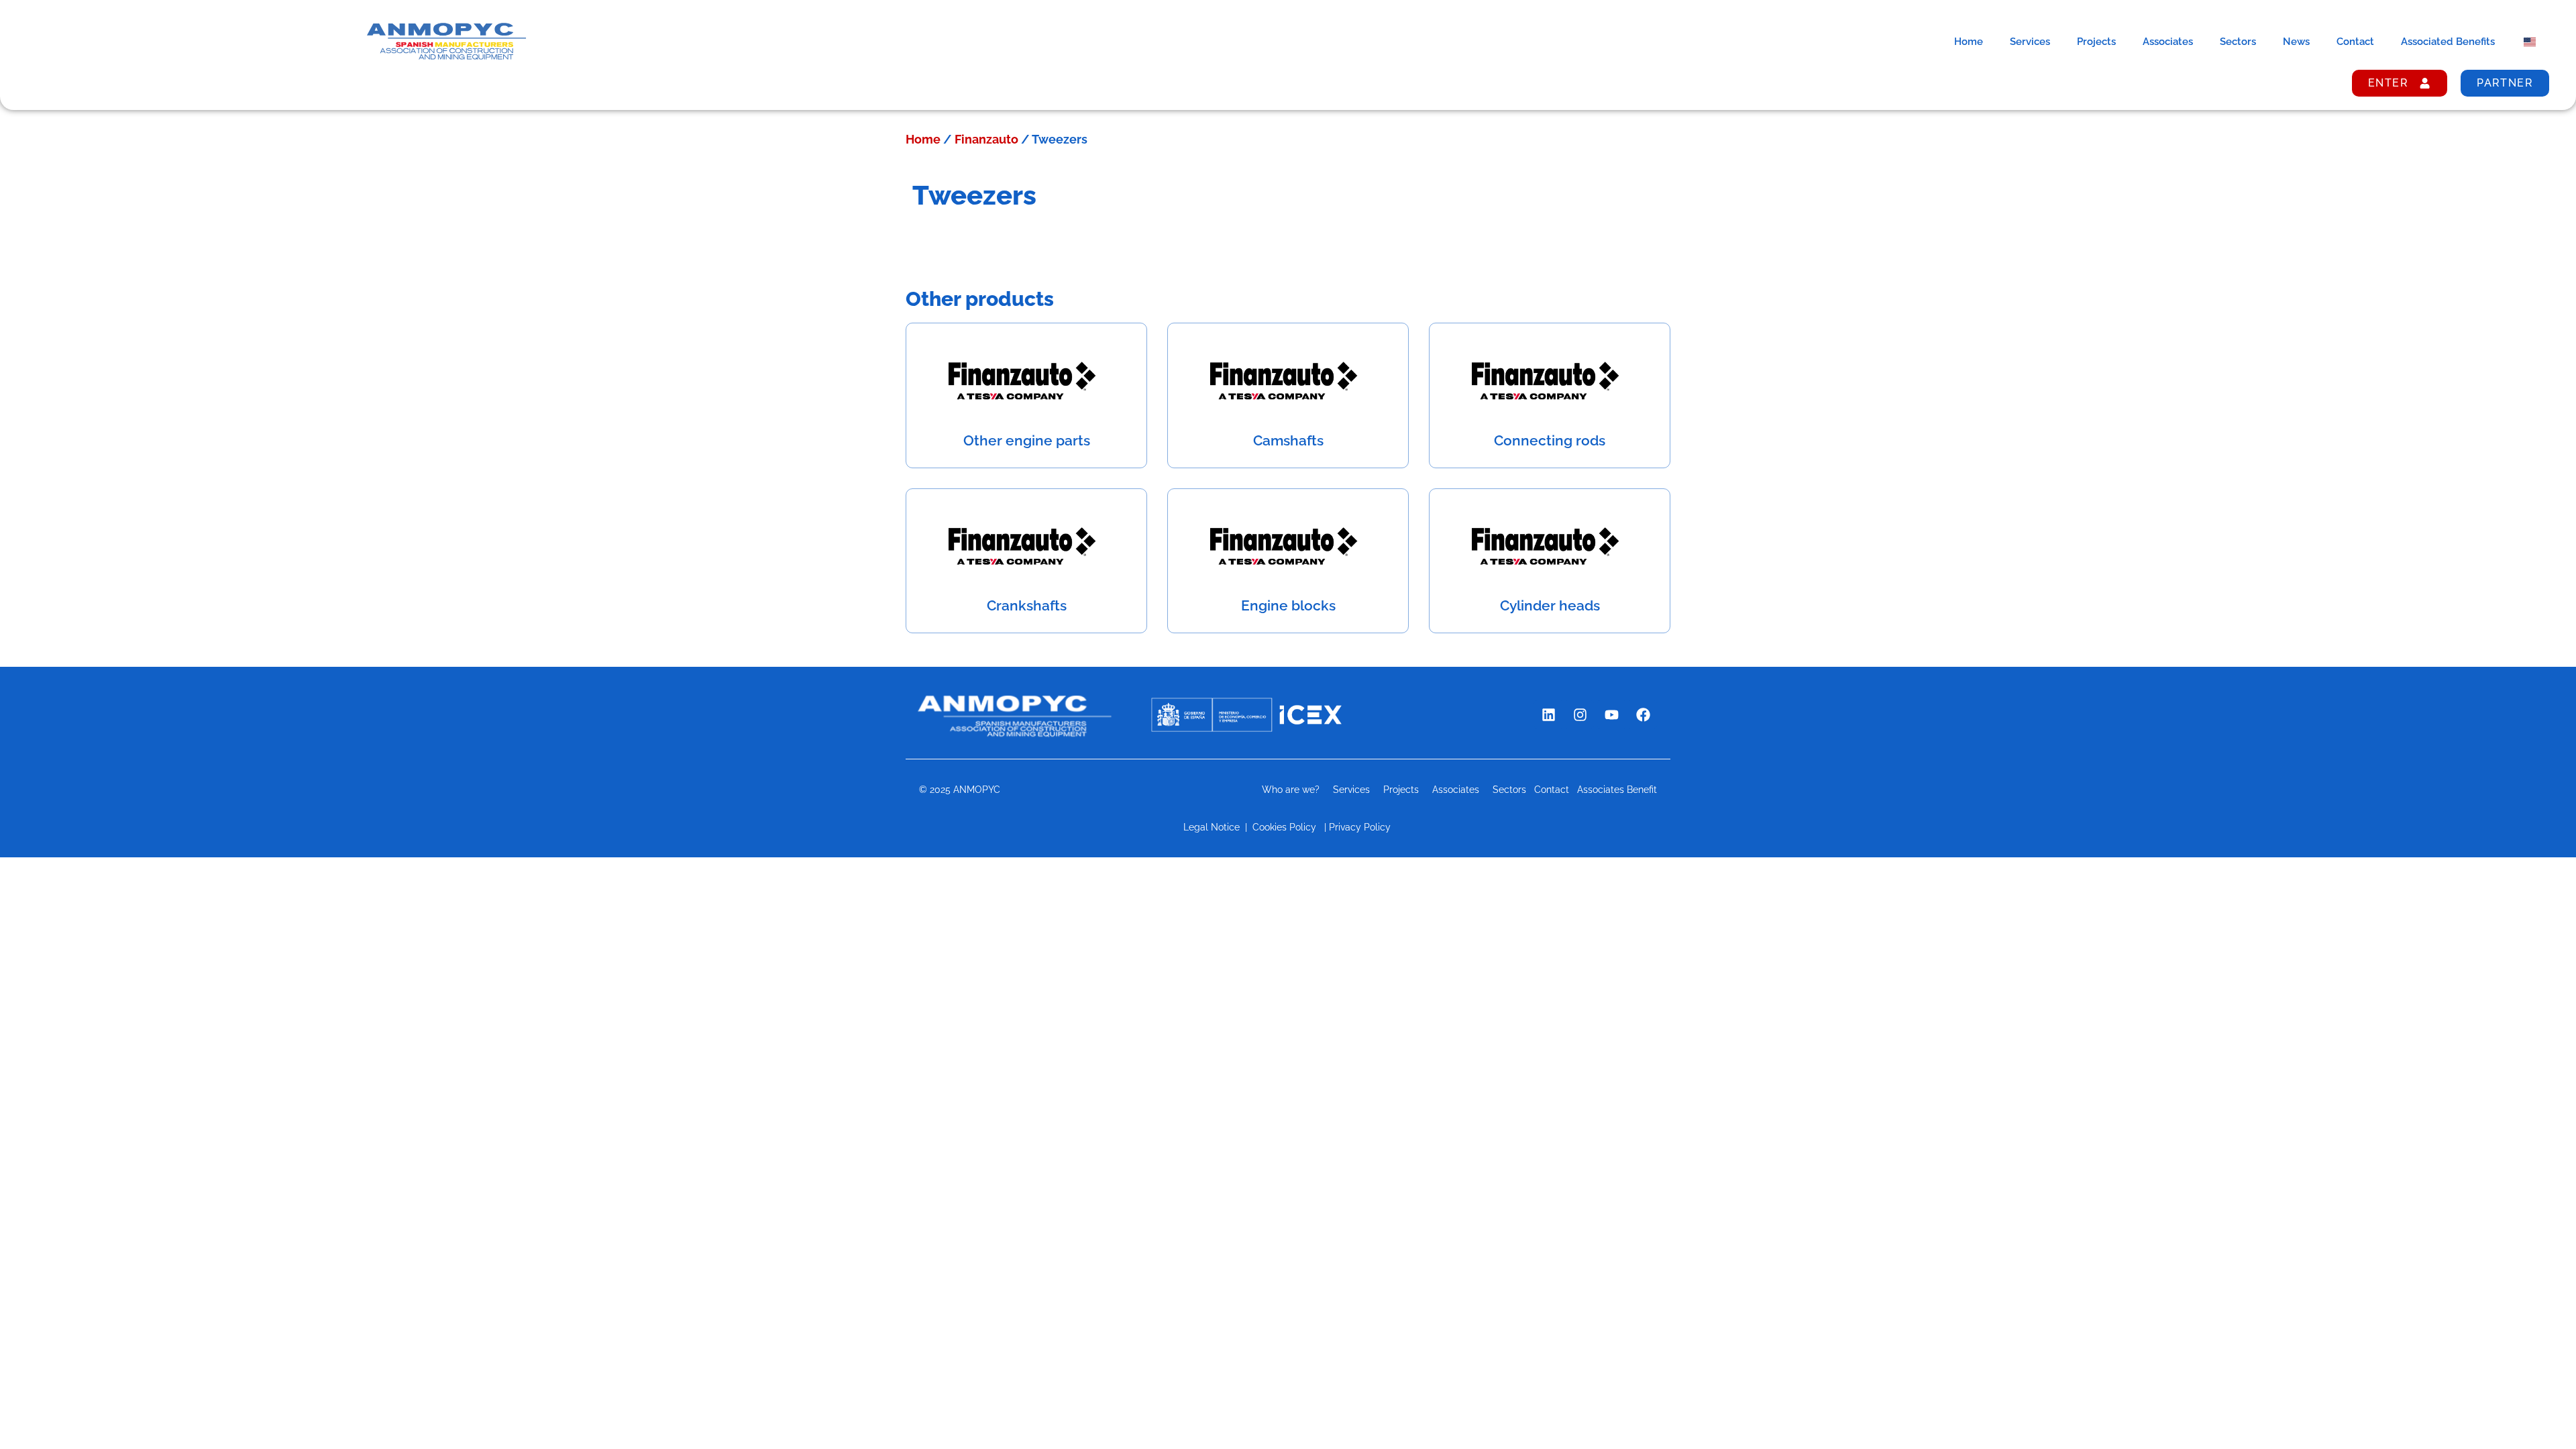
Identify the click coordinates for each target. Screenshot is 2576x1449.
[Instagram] (1580, 714)
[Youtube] (1611, 714)
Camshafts (1288, 440)
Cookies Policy (1284, 827)
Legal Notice (1212, 827)
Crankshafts (1027, 605)
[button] (2537, 1410)
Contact (2355, 42)
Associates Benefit (1617, 790)
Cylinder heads (1550, 605)
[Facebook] (1643, 714)
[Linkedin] (1548, 714)
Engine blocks (1288, 605)
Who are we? (1291, 790)
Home (1969, 42)
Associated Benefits (2448, 42)
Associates (2168, 42)
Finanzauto (986, 139)
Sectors (2238, 42)
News (2296, 42)
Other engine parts (1027, 440)
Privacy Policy (1361, 827)
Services (2030, 42)
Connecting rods (1550, 440)
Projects (2096, 42)
